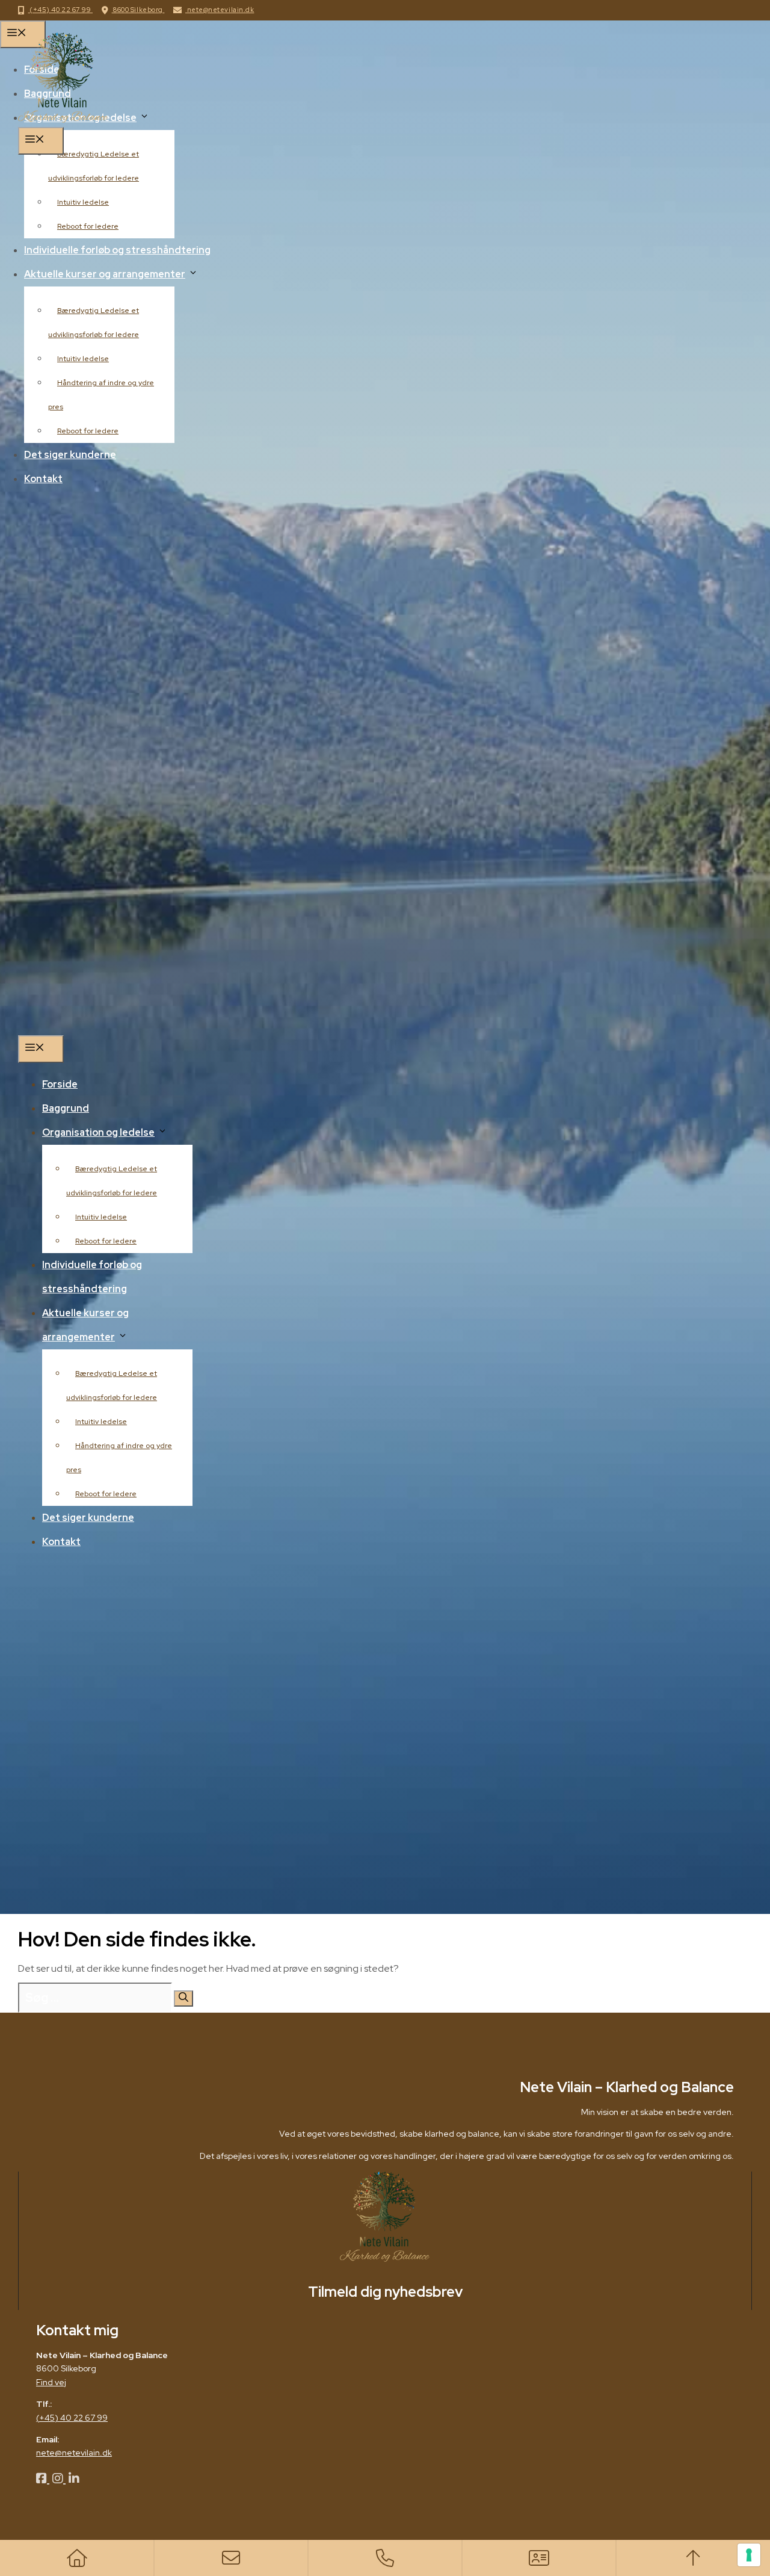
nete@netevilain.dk (220, 10)
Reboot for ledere (106, 1241)
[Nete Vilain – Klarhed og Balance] (63, 119)
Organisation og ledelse (98, 1132)
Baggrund (66, 1108)
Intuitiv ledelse (101, 1217)
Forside (60, 1084)
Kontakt (61, 1542)
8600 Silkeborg (138, 10)
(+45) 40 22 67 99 (60, 10)
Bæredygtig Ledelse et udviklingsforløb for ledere (112, 1181)
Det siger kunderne (88, 1518)
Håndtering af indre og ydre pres (119, 1458)
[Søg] (183, 1999)
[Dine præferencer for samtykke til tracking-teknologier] (749, 2555)
